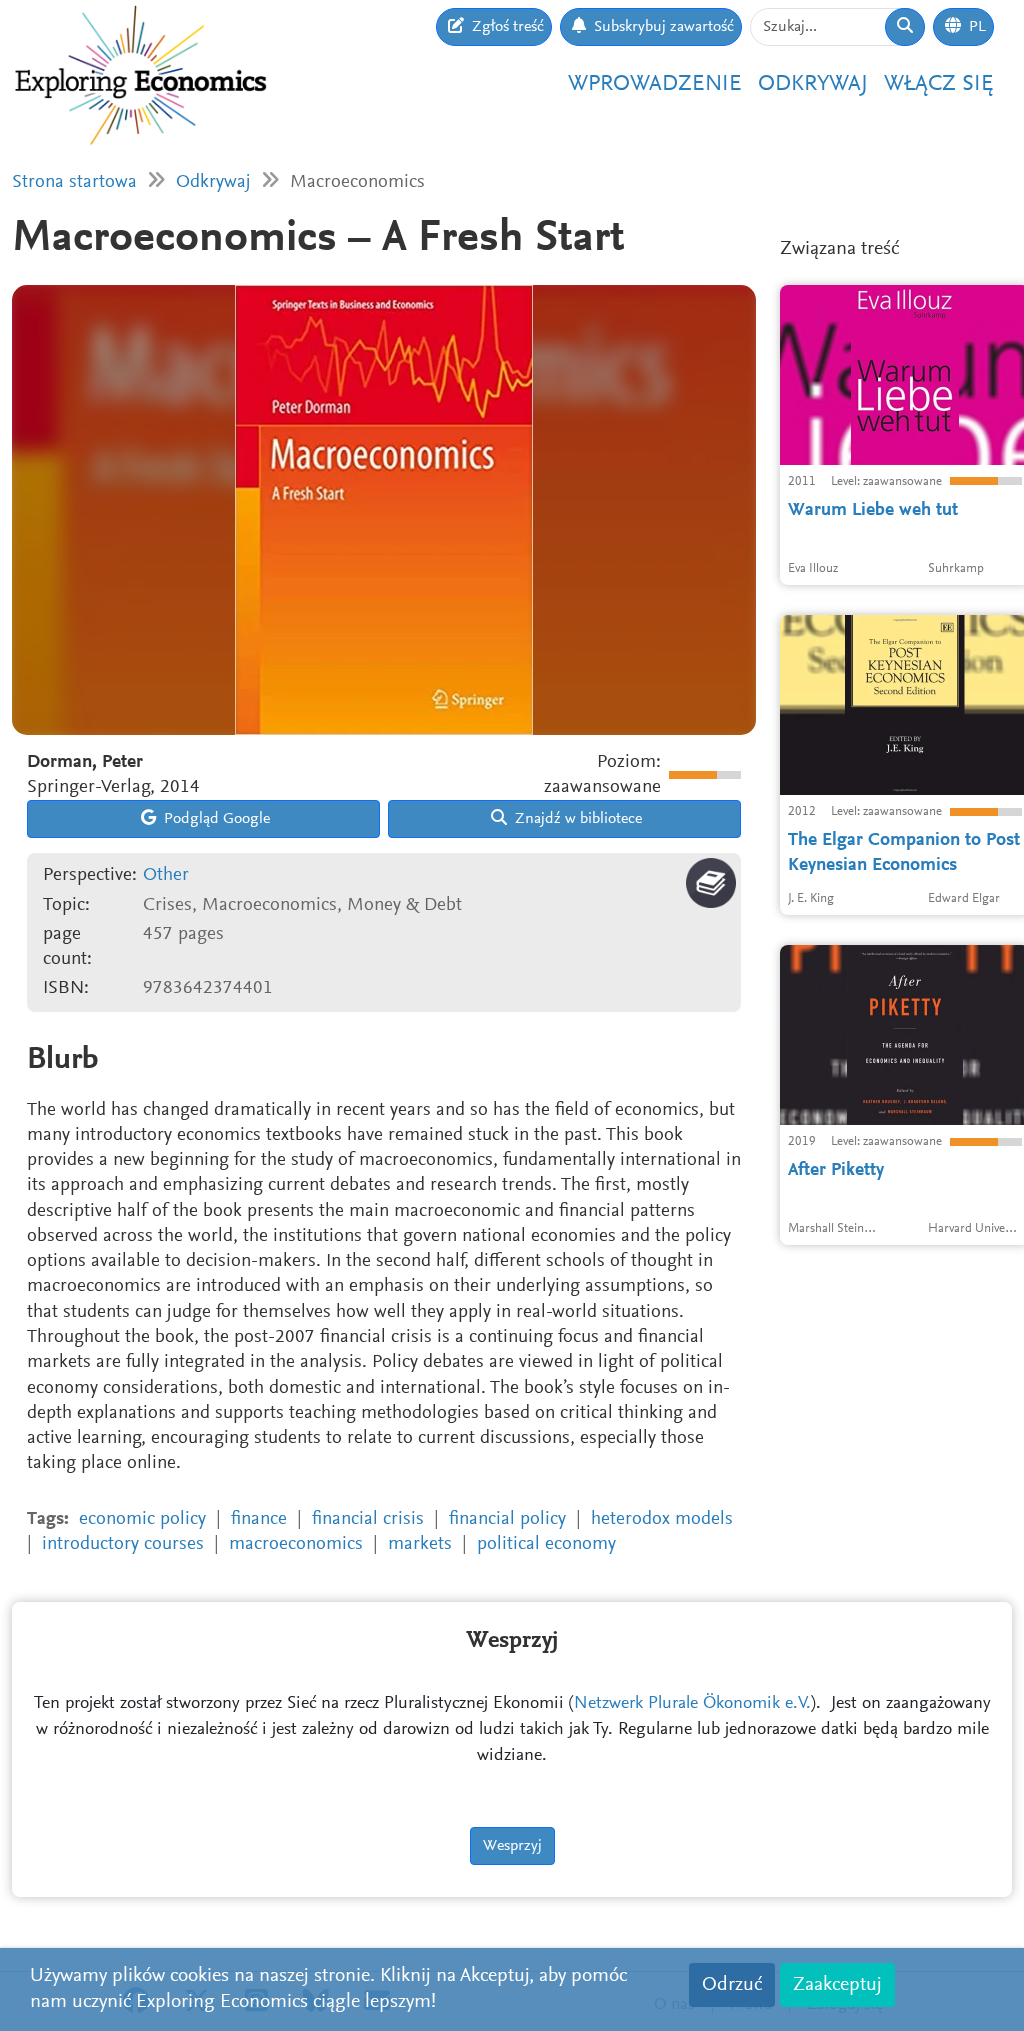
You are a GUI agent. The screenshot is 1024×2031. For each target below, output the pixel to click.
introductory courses (123, 1544)
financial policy (507, 1519)
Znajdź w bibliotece (576, 819)
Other (166, 875)
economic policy (142, 1519)
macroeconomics (296, 1544)
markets (420, 1544)
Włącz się (939, 84)
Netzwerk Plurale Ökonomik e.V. (692, 1704)
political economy (546, 1544)
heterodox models (662, 1519)
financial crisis (368, 1519)
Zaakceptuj (837, 1985)
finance (259, 1519)
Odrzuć (732, 1985)
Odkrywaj (813, 84)
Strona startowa (74, 182)
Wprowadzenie (655, 84)
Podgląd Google (215, 819)
